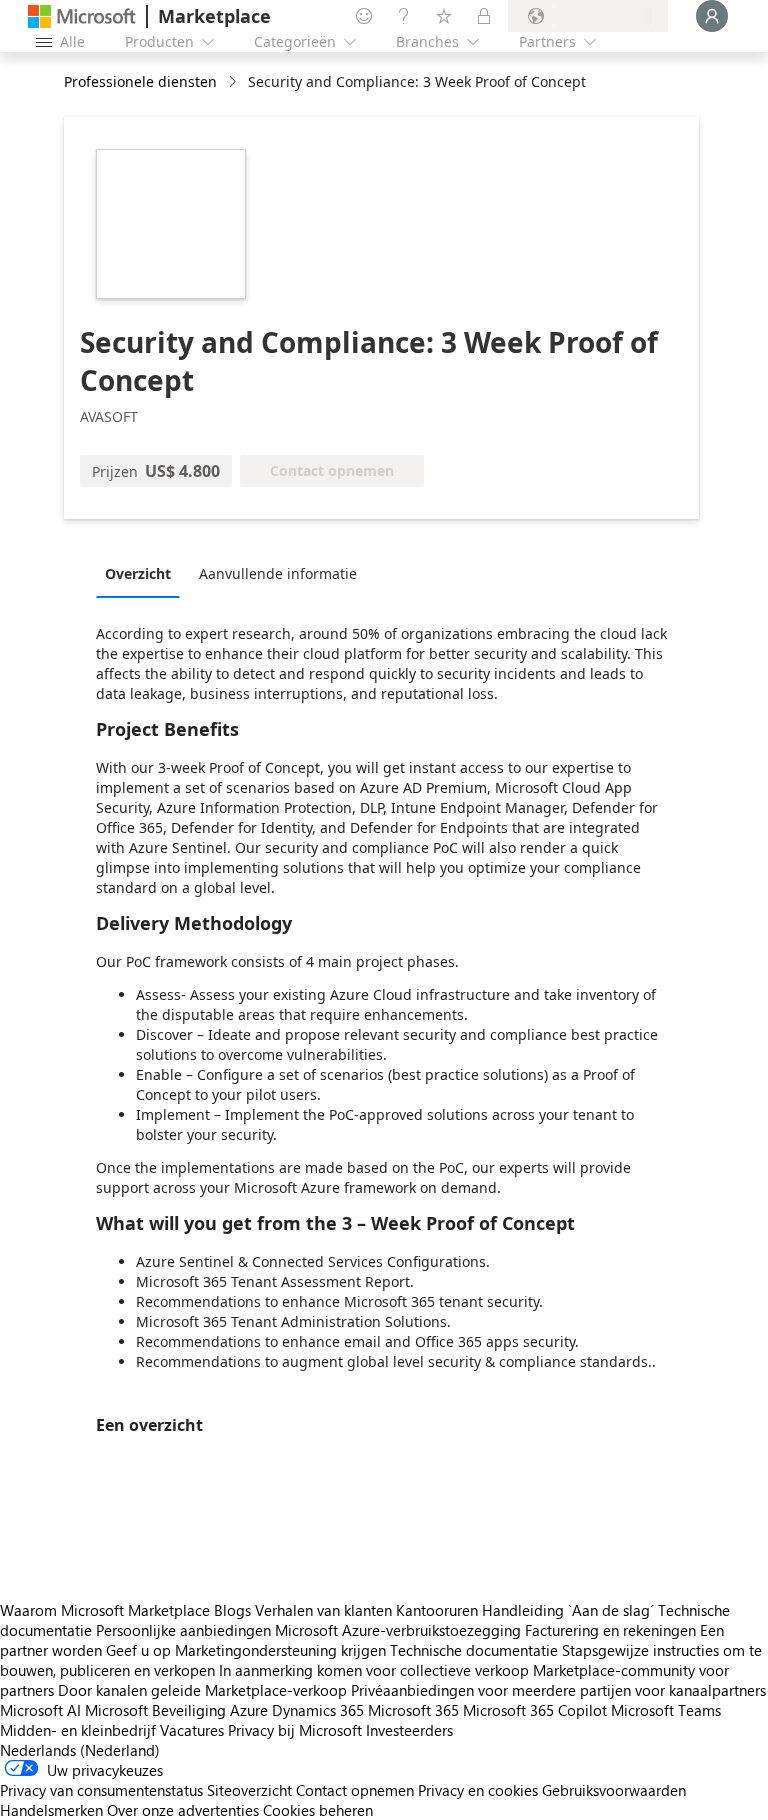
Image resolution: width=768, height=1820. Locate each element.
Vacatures (192, 1730)
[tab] (143, 573)
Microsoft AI (40, 1710)
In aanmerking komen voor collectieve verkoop (374, 1670)
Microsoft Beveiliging (155, 1710)
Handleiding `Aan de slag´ (568, 1610)
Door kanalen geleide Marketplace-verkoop (202, 1690)
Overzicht (138, 573)
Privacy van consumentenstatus (101, 1790)
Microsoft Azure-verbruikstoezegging (400, 1630)
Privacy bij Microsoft (295, 1730)
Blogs (232, 1610)
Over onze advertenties (183, 1810)
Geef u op (138, 1650)
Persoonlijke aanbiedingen (183, 1630)
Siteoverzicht (249, 1790)
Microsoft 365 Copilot (535, 1710)
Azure (249, 1710)
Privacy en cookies (478, 1790)
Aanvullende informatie (278, 573)
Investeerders (409, 1730)
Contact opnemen (355, 1790)
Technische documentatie (474, 1650)
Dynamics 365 (318, 1710)
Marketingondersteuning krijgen (280, 1650)
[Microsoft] (82, 16)
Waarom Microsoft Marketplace (105, 1610)
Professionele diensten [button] (140, 81)
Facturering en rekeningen (610, 1630)
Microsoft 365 (413, 1710)
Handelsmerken (51, 1810)
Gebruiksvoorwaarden (614, 1790)
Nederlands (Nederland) (80, 1750)
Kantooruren (437, 1610)
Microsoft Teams (666, 1710)
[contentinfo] (234, 82)
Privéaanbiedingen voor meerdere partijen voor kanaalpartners (558, 1690)
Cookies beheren (318, 1810)
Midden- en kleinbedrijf (78, 1730)
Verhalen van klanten (323, 1610)
